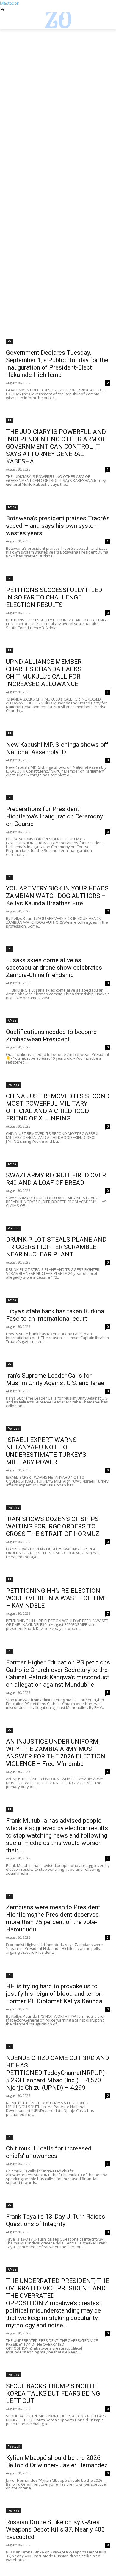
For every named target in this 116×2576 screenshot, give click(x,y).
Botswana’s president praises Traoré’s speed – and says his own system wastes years (58, 526)
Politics (13, 1085)
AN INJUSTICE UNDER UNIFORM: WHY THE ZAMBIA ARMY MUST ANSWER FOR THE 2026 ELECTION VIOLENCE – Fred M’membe (56, 1753)
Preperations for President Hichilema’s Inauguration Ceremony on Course (54, 816)
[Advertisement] (58, 89)
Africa (12, 507)
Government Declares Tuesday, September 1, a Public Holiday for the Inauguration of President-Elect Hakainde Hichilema (57, 364)
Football (14, 2447)
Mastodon (10, 3)
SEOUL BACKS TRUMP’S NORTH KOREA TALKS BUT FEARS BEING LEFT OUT (53, 2393)
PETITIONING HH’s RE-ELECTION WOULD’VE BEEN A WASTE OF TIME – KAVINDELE (57, 1598)
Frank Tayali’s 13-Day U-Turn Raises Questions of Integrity (55, 2220)
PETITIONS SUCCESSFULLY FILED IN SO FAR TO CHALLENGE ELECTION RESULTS (54, 597)
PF (10, 341)
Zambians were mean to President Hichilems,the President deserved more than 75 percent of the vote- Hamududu (53, 1918)
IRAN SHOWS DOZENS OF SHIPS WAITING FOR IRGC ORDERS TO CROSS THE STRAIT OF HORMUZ (53, 1526)
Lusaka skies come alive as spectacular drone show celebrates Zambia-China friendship (54, 968)
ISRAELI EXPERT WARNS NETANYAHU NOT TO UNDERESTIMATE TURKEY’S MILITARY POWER (46, 1451)
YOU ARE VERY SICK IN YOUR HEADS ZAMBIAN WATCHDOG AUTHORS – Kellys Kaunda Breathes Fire (58, 896)
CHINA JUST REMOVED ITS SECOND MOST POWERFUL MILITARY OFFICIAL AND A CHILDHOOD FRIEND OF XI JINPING (58, 1107)
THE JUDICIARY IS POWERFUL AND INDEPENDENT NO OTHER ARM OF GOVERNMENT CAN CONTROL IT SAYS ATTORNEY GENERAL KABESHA (56, 447)
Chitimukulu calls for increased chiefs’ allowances (49, 2152)
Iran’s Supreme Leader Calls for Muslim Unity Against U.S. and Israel (56, 1379)
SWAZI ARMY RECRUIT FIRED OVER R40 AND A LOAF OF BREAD (56, 1179)
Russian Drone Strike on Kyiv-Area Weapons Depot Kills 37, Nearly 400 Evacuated (55, 2529)
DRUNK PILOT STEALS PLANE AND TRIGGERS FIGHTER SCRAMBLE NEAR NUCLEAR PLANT (56, 1247)
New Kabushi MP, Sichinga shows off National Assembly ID (57, 748)
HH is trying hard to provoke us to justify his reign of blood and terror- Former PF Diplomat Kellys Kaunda (55, 1994)
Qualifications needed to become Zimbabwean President (51, 1036)
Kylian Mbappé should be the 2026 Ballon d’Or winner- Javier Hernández (57, 2461)
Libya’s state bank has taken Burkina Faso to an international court (55, 1315)
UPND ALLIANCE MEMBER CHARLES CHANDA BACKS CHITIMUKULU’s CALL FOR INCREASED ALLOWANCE (44, 673)
